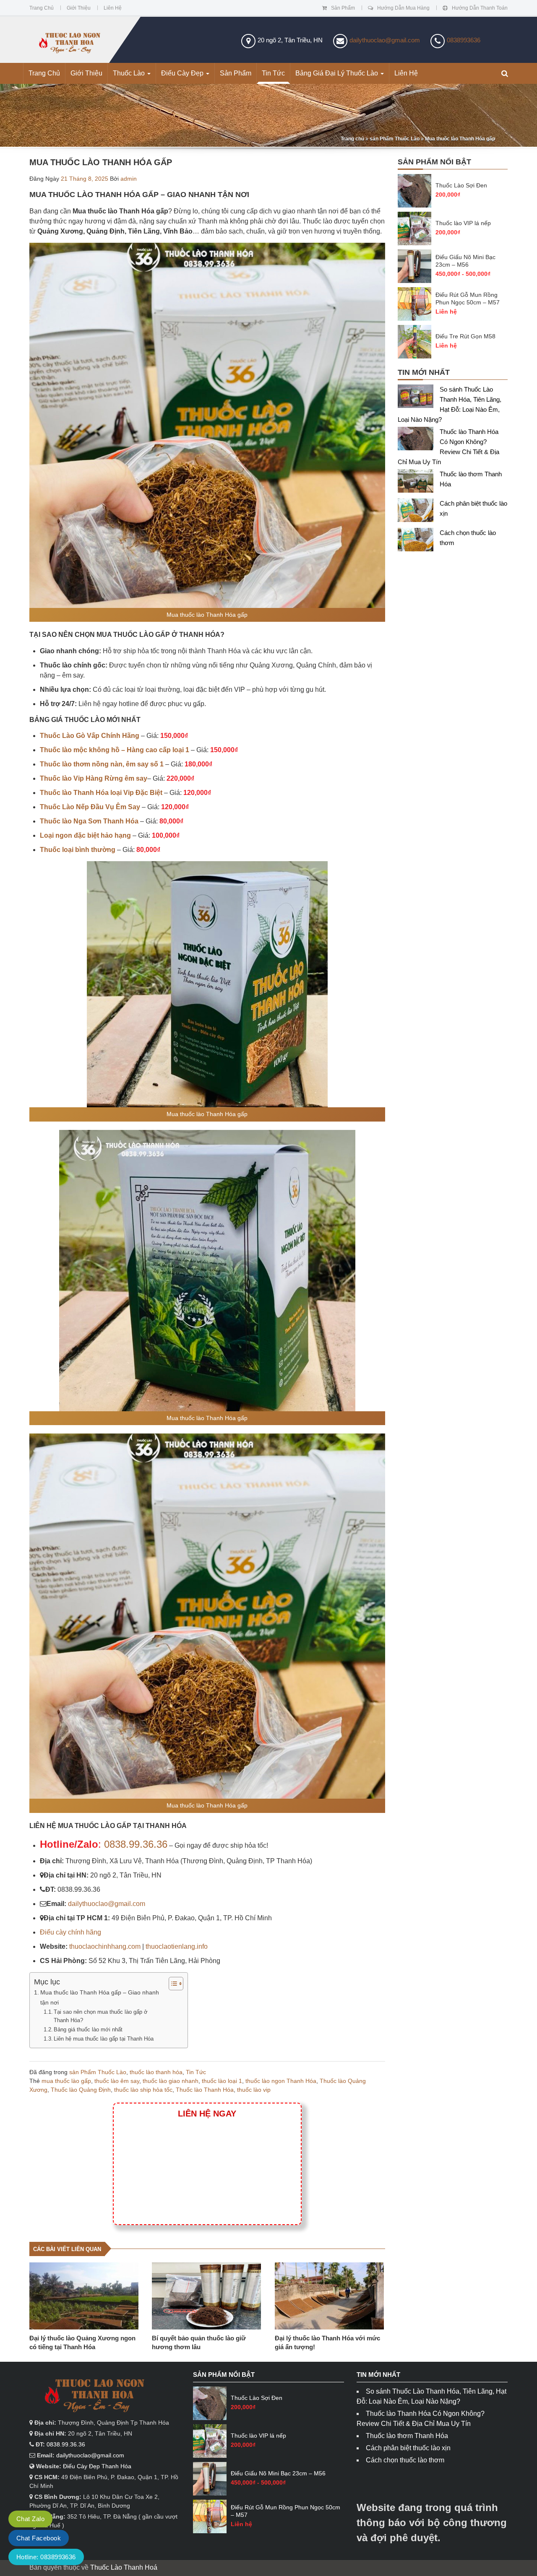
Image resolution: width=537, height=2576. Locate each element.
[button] (505, 74)
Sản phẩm (343, 8)
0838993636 (464, 40)
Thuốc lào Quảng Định (81, 2090)
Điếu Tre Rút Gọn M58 (465, 336)
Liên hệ (113, 8)
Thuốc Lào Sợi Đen (461, 185)
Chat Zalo (30, 2519)
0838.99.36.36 (136, 1844)
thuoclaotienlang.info (177, 1946)
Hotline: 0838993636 (46, 2557)
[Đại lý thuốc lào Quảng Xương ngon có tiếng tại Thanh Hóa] (84, 2296)
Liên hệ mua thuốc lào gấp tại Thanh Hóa (104, 2039)
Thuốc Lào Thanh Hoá (124, 2567)
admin (129, 179)
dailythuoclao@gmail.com (385, 40)
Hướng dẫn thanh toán (480, 8)
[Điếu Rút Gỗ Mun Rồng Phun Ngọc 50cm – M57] (414, 304)
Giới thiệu (79, 8)
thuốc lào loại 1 (222, 2081)
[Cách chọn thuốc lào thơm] (419, 541)
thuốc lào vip (254, 2090)
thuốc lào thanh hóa (156, 2072)
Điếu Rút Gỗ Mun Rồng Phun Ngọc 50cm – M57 (468, 299)
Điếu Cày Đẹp (183, 73)
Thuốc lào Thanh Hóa (205, 2090)
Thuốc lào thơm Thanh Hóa (407, 2436)
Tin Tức (273, 73)
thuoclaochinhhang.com (105, 1946)
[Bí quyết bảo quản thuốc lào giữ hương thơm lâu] (207, 2296)
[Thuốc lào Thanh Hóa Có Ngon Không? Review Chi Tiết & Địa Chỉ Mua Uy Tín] (419, 440)
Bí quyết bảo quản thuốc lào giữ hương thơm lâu (199, 2342)
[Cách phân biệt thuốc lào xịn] (419, 512)
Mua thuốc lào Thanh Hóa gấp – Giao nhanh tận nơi (100, 1997)
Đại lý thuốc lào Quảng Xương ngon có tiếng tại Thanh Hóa (82, 2342)
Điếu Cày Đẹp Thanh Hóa (97, 2466)
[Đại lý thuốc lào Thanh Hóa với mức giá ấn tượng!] (330, 2296)
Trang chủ (42, 8)
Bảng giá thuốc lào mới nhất (88, 2029)
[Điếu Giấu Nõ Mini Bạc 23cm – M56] (414, 266)
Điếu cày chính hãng (70, 1932)
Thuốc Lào (130, 73)
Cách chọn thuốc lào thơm (405, 2460)
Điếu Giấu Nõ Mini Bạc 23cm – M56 (465, 261)
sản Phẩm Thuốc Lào (395, 139)
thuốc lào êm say (117, 2081)
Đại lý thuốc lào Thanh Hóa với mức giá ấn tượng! (327, 2342)
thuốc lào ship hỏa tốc (143, 2090)
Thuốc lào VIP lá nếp (463, 223)
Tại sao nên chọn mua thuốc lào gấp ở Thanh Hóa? (101, 2016)
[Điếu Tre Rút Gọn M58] (414, 342)
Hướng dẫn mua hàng (403, 8)
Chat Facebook (39, 2538)
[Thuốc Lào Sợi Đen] (414, 191)
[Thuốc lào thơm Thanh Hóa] (419, 483)
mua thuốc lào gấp (66, 2081)
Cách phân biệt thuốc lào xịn (408, 2448)
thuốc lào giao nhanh (171, 2081)
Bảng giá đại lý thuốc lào (338, 73)
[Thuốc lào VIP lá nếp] (414, 229)
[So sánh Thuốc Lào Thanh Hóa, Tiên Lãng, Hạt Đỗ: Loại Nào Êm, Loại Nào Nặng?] (419, 398)
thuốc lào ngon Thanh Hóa (281, 2081)
